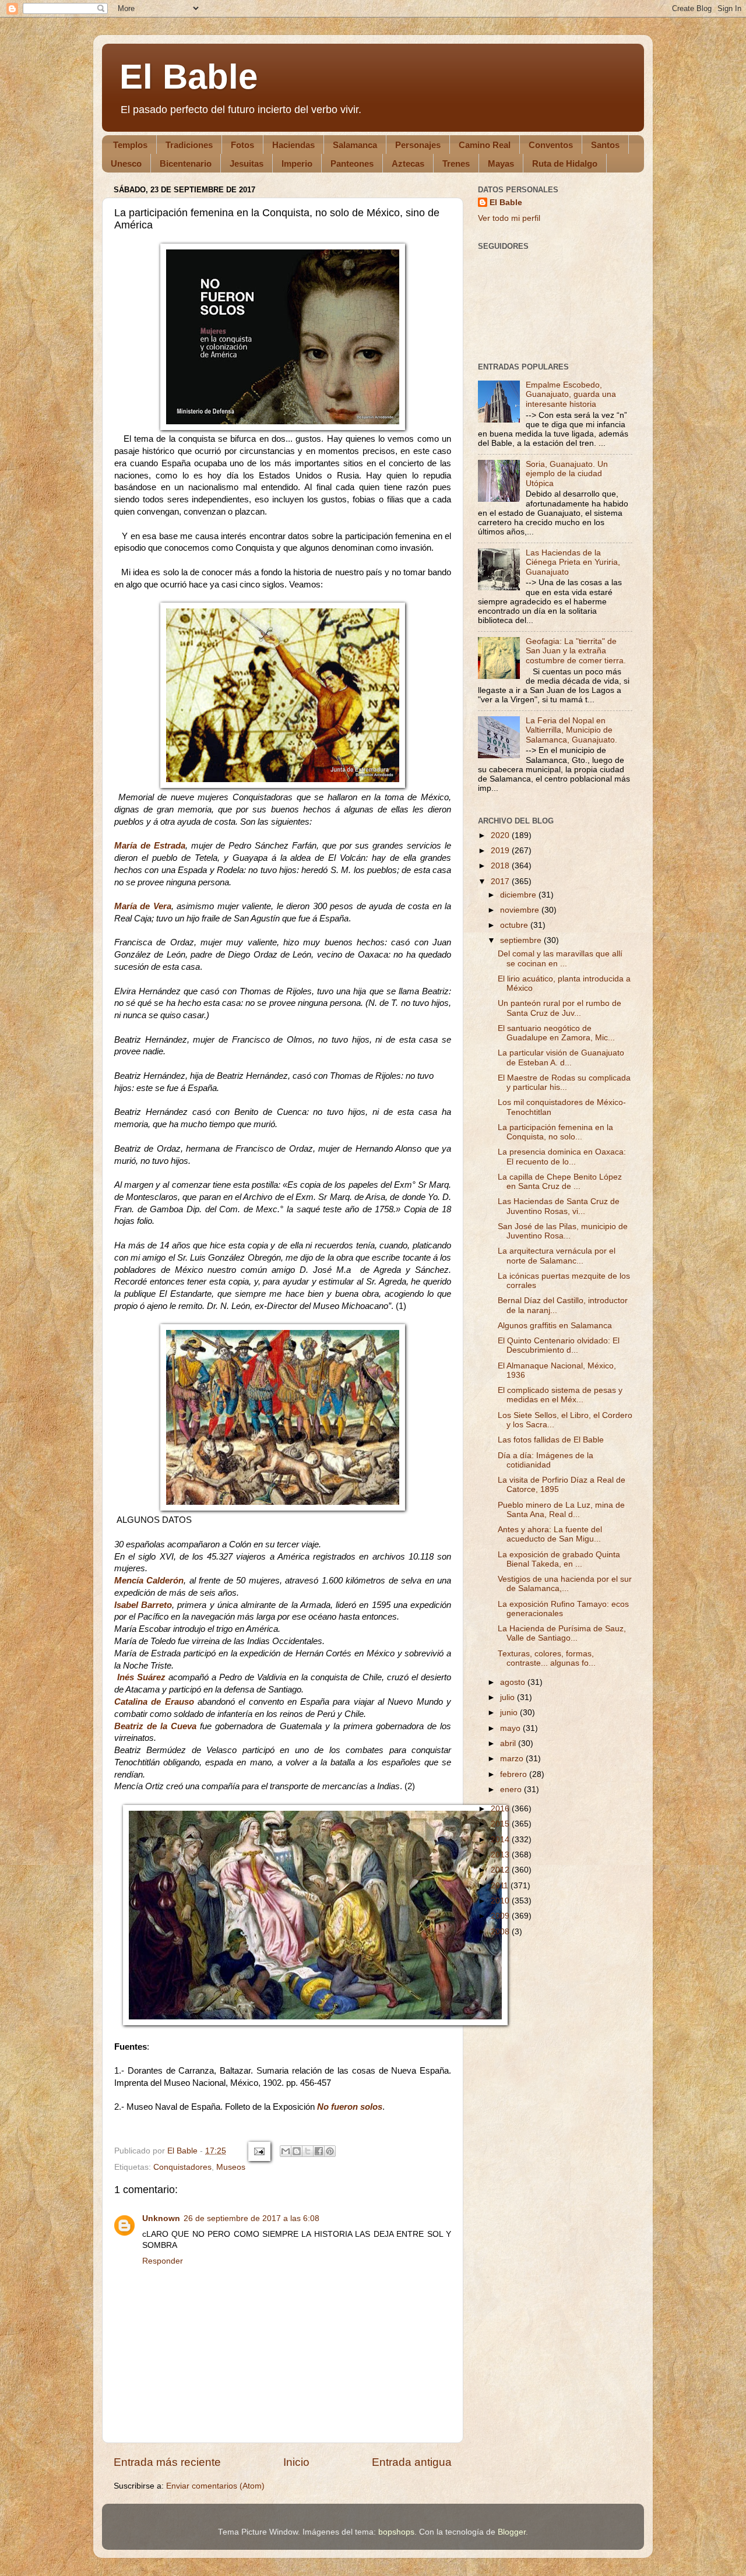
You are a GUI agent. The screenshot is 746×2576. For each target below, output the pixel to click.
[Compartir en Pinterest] (330, 2151)
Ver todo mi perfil (509, 218)
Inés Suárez (140, 1677)
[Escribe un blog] (297, 2151)
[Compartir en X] (308, 2151)
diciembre (519, 895)
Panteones (352, 163)
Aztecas (408, 163)
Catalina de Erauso (154, 1702)
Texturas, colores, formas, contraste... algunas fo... (547, 1658)
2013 (501, 1855)
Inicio (296, 2462)
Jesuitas (247, 163)
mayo (511, 1728)
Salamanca (355, 145)
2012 (501, 1870)
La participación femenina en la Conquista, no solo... (555, 1132)
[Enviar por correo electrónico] (286, 2151)
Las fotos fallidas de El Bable (551, 1440)
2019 (501, 851)
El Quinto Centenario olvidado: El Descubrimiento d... (559, 1345)
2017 (501, 881)
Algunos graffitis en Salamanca (555, 1326)
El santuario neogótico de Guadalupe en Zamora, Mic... (556, 1033)
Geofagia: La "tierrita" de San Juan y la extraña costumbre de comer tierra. (576, 651)
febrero (515, 1774)
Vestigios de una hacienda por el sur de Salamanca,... (565, 1584)
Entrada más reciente (167, 2462)
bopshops (396, 2532)
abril (509, 1743)
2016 (501, 1809)
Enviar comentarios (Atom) (215, 2486)
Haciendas (293, 145)
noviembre (521, 910)
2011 (501, 1886)
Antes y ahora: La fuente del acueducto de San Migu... (550, 1534)
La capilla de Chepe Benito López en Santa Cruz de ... (560, 1182)
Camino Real (485, 145)
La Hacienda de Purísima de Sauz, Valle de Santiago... (562, 1633)
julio (509, 1697)
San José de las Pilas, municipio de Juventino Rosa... (563, 1231)
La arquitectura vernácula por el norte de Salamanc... (557, 1256)
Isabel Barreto (143, 1605)
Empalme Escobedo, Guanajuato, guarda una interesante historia (571, 394)
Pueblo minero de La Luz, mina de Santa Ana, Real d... (561, 1510)
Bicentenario (186, 163)
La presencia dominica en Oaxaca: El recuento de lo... (562, 1157)
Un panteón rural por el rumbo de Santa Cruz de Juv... (559, 1008)
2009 (501, 1916)
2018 (501, 866)
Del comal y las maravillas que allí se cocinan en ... (560, 958)
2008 (501, 1932)
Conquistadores (182, 2167)
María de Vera (143, 906)
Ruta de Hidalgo (565, 163)
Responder (163, 2261)
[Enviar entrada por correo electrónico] (258, 2151)
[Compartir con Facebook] (319, 2151)
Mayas (501, 163)
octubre (515, 925)
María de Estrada (150, 846)
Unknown (161, 2218)
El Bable (189, 77)
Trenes (456, 163)
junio (510, 1713)
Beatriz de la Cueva (155, 1726)
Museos (231, 2167)
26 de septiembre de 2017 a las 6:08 (251, 2218)
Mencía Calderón (149, 1581)
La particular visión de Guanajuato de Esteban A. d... (561, 1058)
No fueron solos (350, 2107)
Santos (605, 145)
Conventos (551, 145)
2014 (501, 1840)
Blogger (512, 2532)
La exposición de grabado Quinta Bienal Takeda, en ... (559, 1559)
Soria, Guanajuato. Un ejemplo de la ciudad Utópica (567, 474)
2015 (501, 1824)
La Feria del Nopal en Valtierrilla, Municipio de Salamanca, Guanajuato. (571, 730)
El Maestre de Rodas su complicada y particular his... (564, 1083)
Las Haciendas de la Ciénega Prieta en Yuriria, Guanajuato (573, 562)
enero (512, 1790)
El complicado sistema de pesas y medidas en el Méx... (560, 1395)
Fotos (242, 145)
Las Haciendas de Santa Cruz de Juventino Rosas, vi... (559, 1206)
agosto (514, 1682)
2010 (501, 1901)
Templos (130, 145)
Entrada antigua (412, 2462)
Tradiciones (189, 145)
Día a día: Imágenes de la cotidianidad (546, 1460)
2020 (501, 835)
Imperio (297, 163)
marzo (513, 1759)
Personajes (418, 145)
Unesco (126, 163)
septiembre (522, 940)
